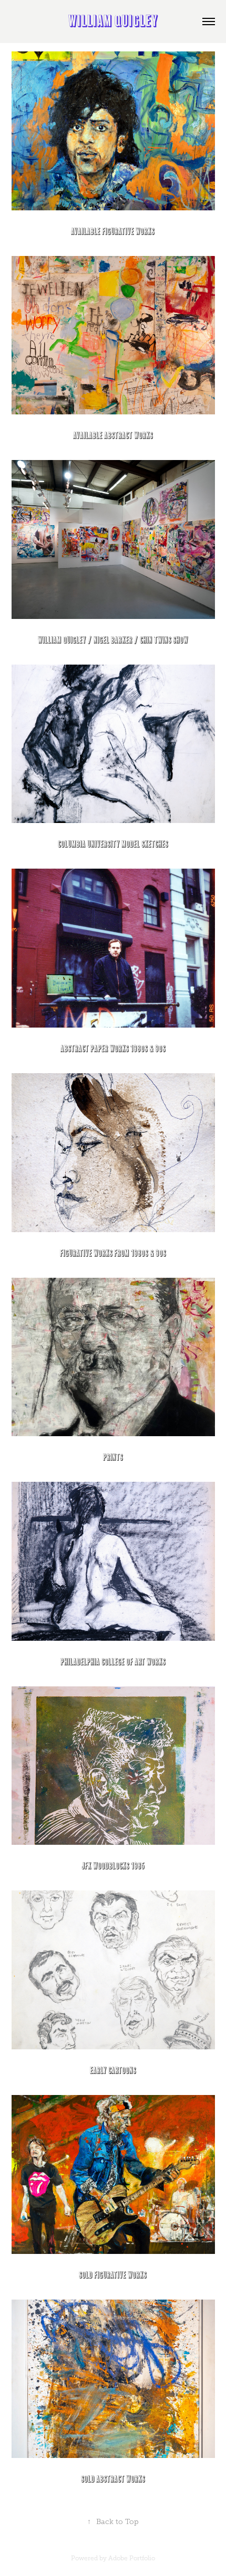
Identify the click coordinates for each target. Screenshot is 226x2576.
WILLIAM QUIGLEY (113, 22)
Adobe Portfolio (132, 2558)
